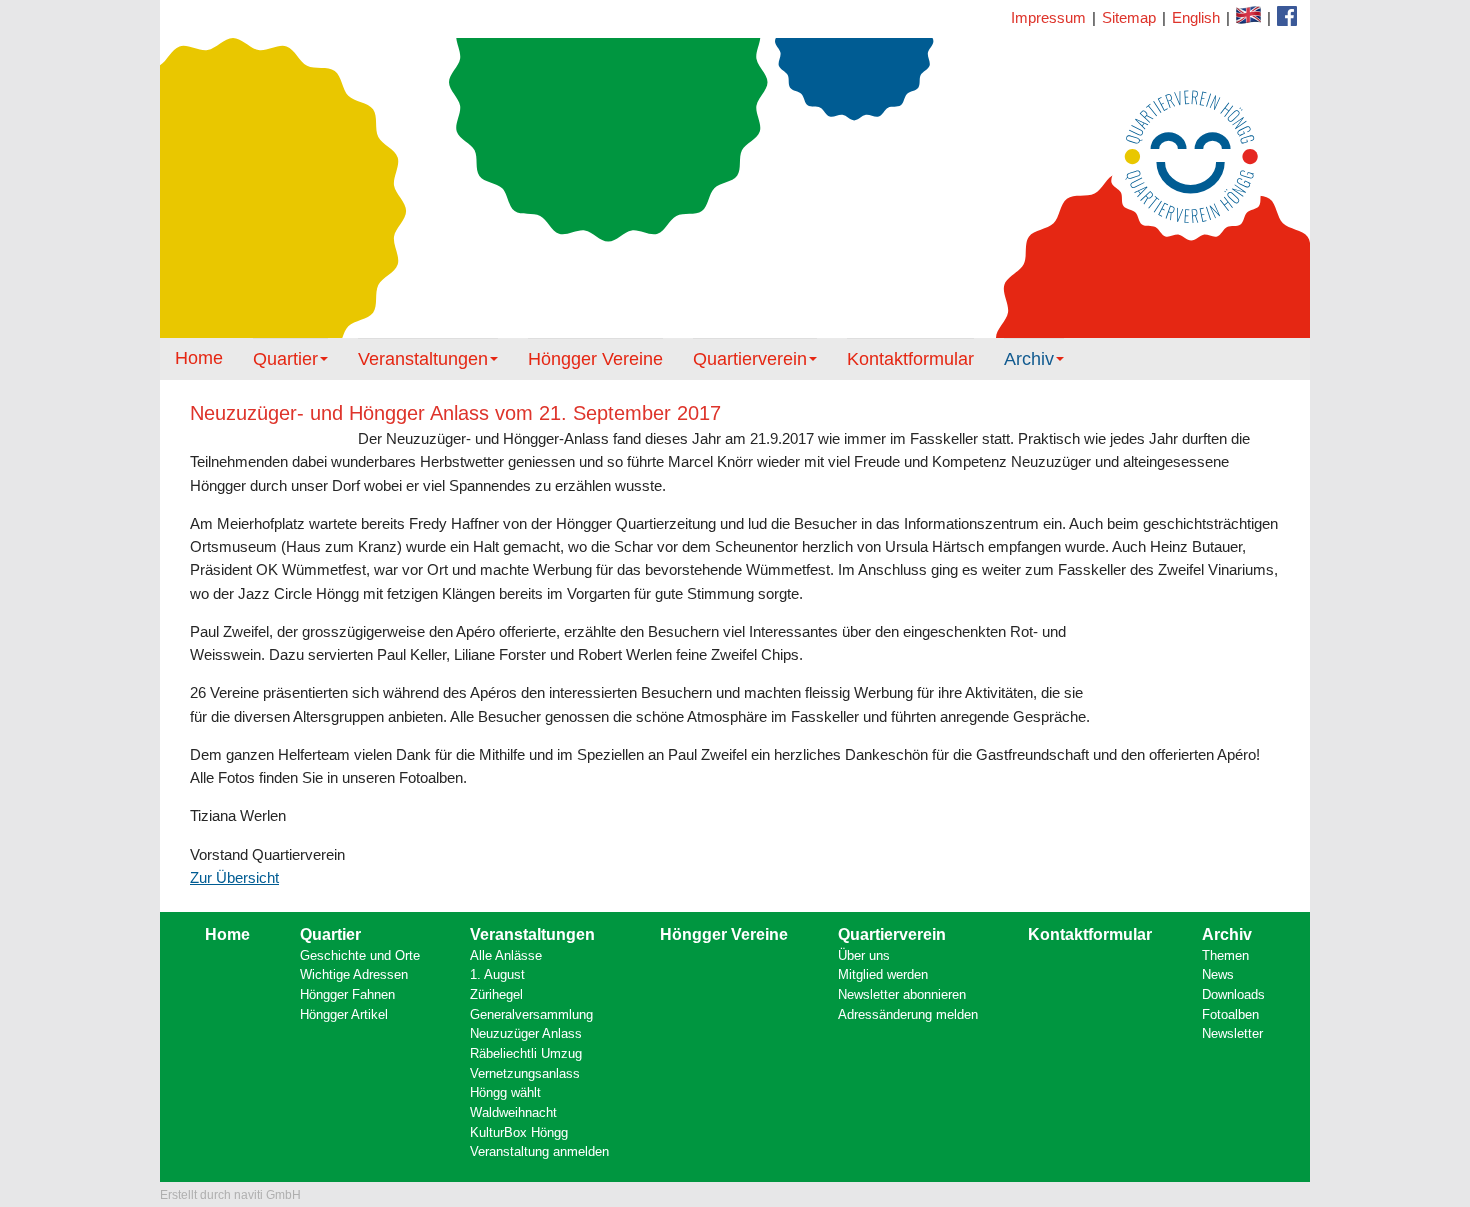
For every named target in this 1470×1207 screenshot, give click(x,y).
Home (199, 358)
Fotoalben (1230, 1014)
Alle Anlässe (506, 955)
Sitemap (1129, 17)
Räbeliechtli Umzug (526, 1053)
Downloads (1233, 994)
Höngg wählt (505, 1092)
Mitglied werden (883, 974)
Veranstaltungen (423, 359)
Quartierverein (750, 359)
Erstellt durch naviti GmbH (230, 1195)
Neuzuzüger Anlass (526, 1033)
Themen (1225, 955)
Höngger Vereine (595, 359)
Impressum (1048, 17)
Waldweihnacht (513, 1112)
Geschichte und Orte (360, 955)
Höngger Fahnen (347, 994)
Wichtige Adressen (354, 974)
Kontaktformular (1287, 16)
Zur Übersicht (234, 877)
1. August (497, 974)
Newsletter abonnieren (902, 994)
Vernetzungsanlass (525, 1073)
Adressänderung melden (908, 1014)
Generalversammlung (531, 1014)
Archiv (1029, 359)
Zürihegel (496, 994)
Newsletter (1232, 1033)
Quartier (285, 359)
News (1218, 974)
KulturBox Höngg (519, 1132)
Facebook (1248, 15)
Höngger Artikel (344, 1014)
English (1196, 17)
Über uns (864, 955)
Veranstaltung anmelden (539, 1151)
